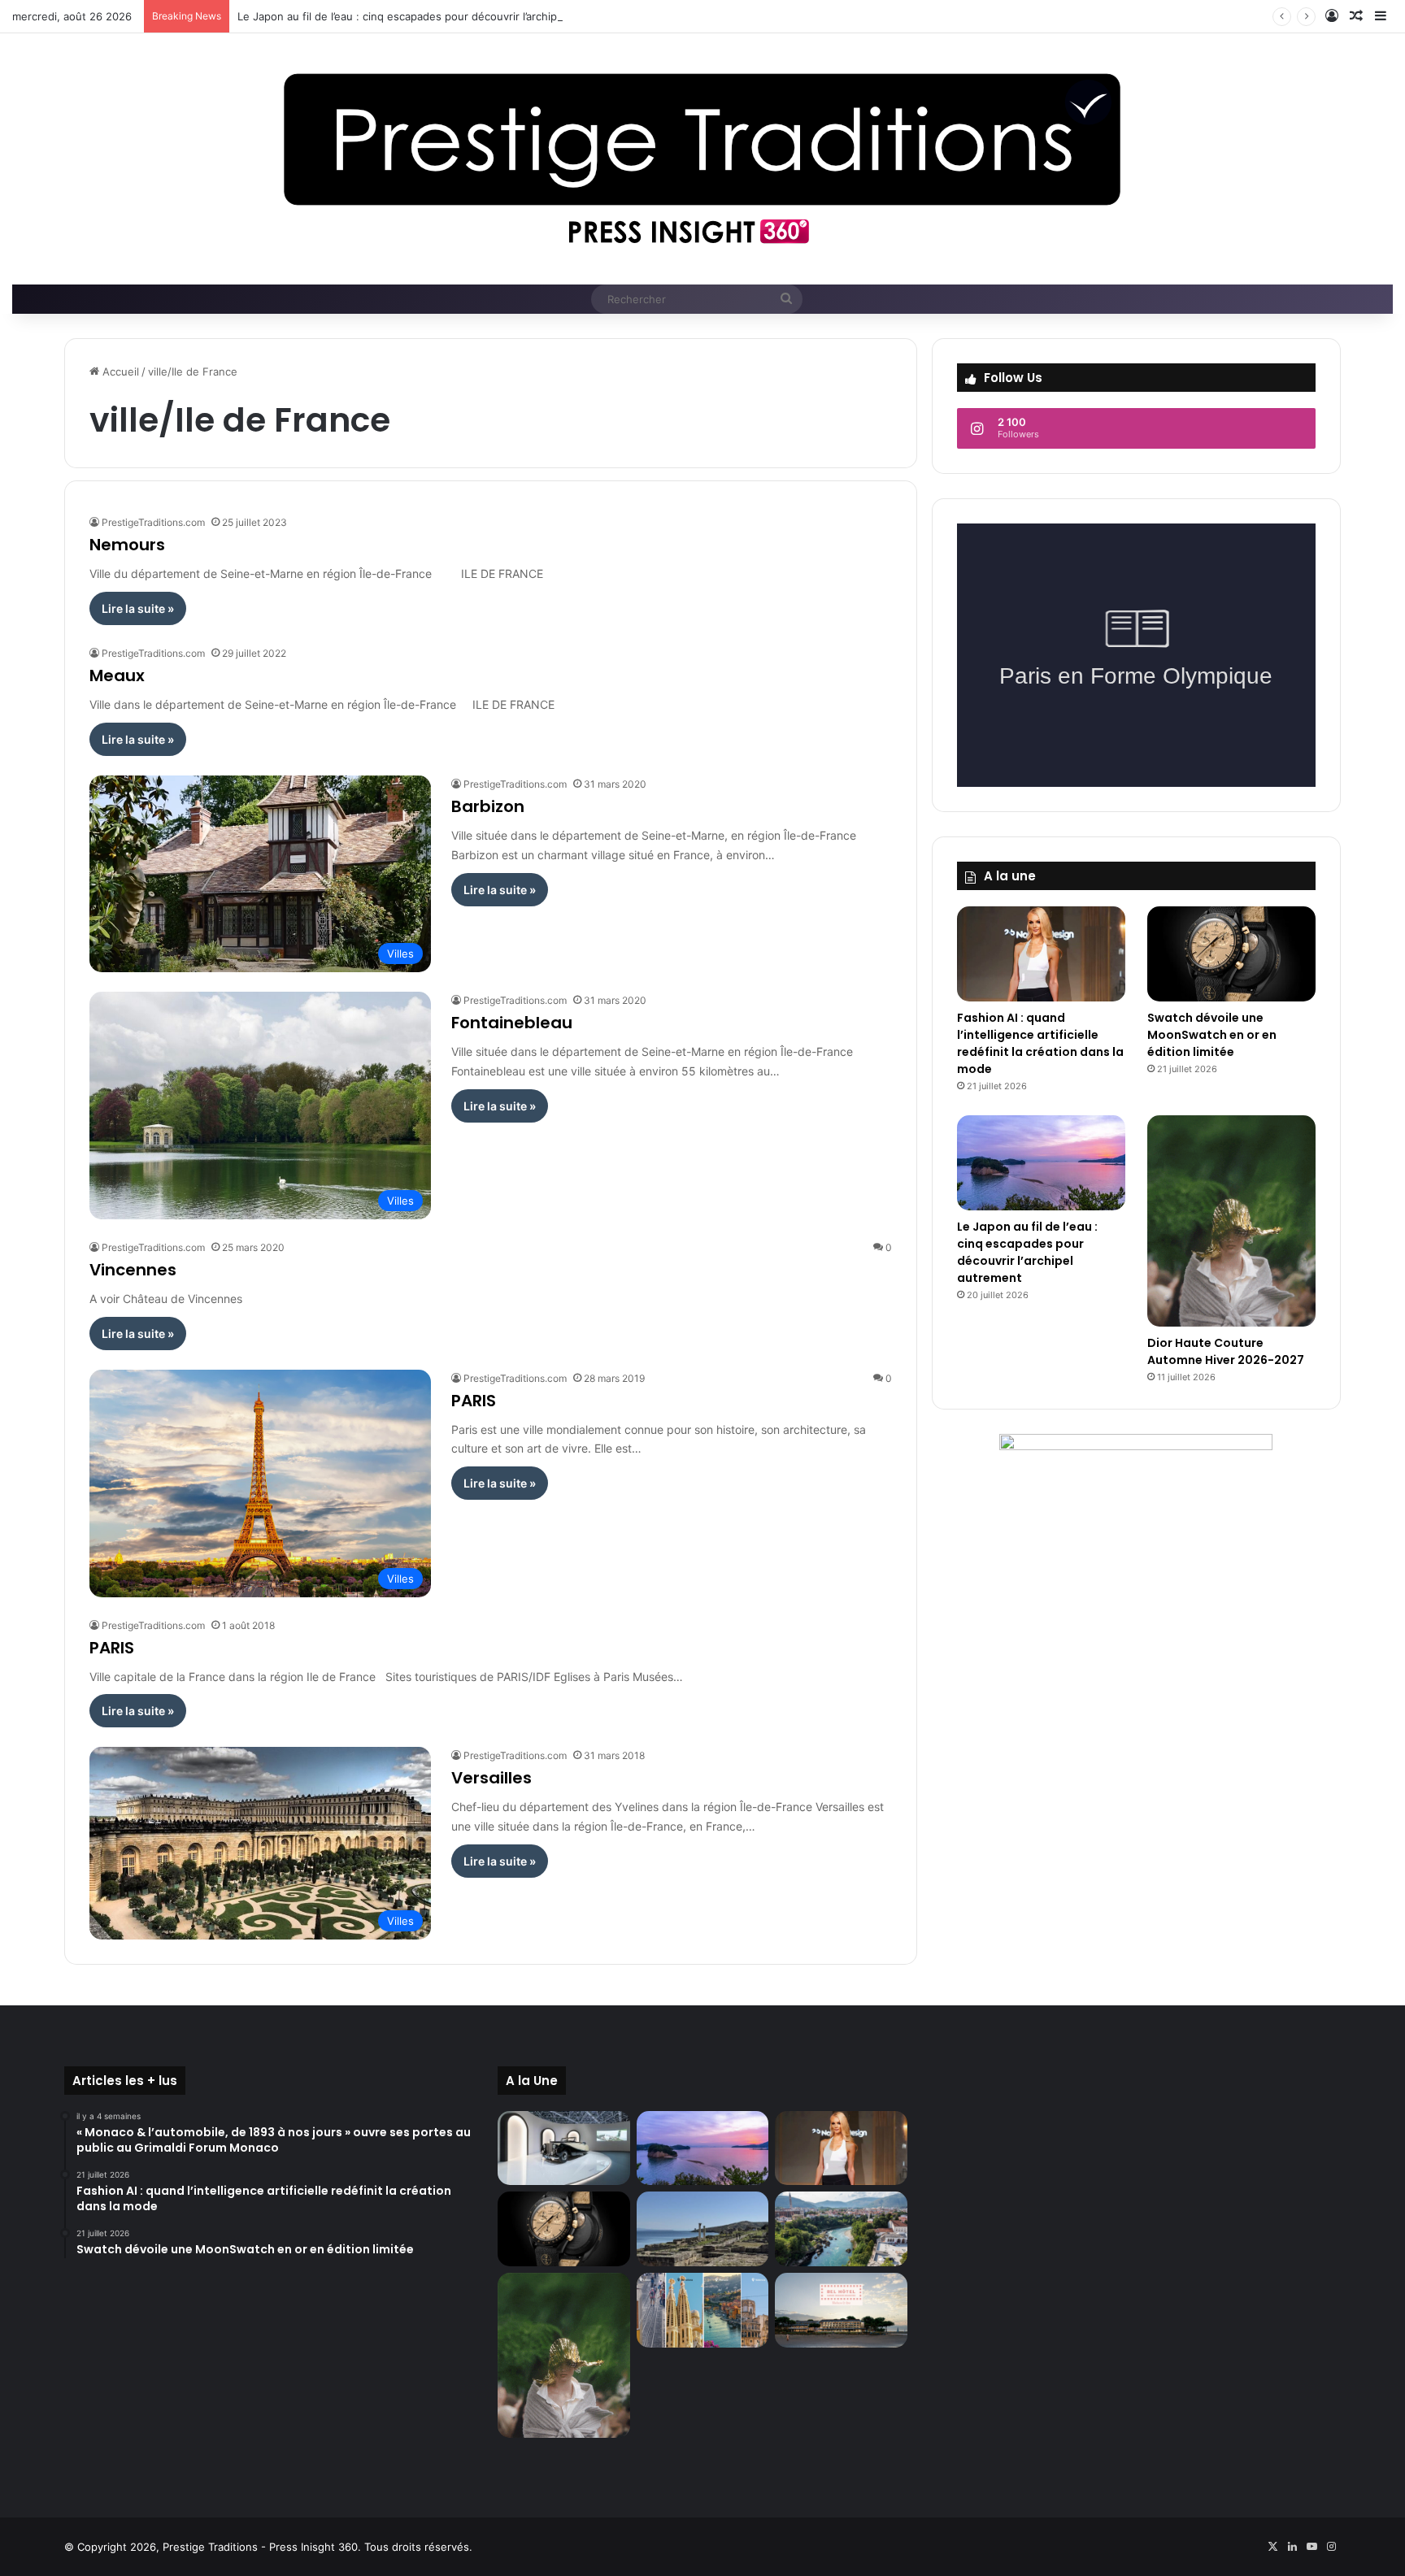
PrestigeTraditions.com (153, 522)
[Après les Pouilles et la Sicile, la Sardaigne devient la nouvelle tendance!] (702, 2229)
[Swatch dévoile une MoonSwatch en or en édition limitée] (1231, 954)
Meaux (117, 675)
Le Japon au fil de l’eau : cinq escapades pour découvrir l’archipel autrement (430, 16)
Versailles (492, 1778)
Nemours (127, 545)
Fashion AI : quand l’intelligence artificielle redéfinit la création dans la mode (1040, 1043)
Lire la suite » (138, 608)
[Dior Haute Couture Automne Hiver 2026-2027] (1231, 1221)
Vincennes (133, 1270)
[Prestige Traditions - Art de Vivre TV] (702, 159)
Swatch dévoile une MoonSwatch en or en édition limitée (1212, 1035)
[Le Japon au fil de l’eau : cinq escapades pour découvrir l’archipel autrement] (1041, 1163)
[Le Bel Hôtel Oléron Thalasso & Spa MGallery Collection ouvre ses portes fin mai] (841, 2310)
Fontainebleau (512, 1023)
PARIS (474, 1401)
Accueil (119, 371)
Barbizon (488, 806)
